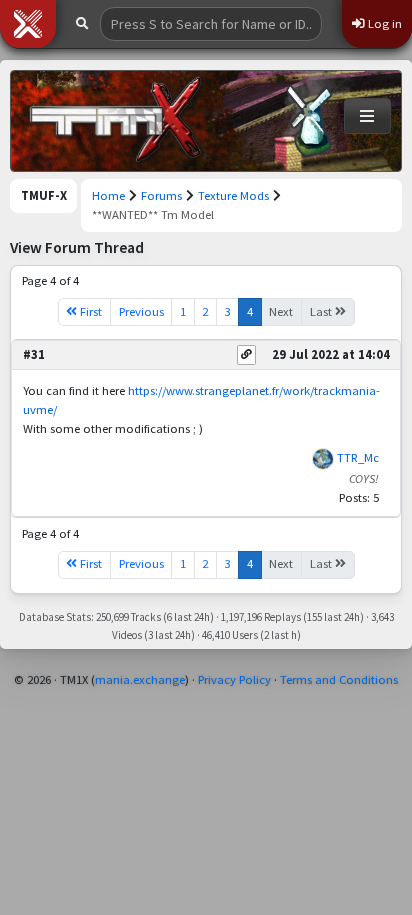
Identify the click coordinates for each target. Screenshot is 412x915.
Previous (141, 311)
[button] (28, 24)
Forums (161, 195)
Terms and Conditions (339, 679)
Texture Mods (233, 195)
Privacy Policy (234, 679)
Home (108, 195)
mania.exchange (140, 679)
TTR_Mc (358, 457)
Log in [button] (383, 23)
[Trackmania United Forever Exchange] (116, 121)
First (89, 311)
